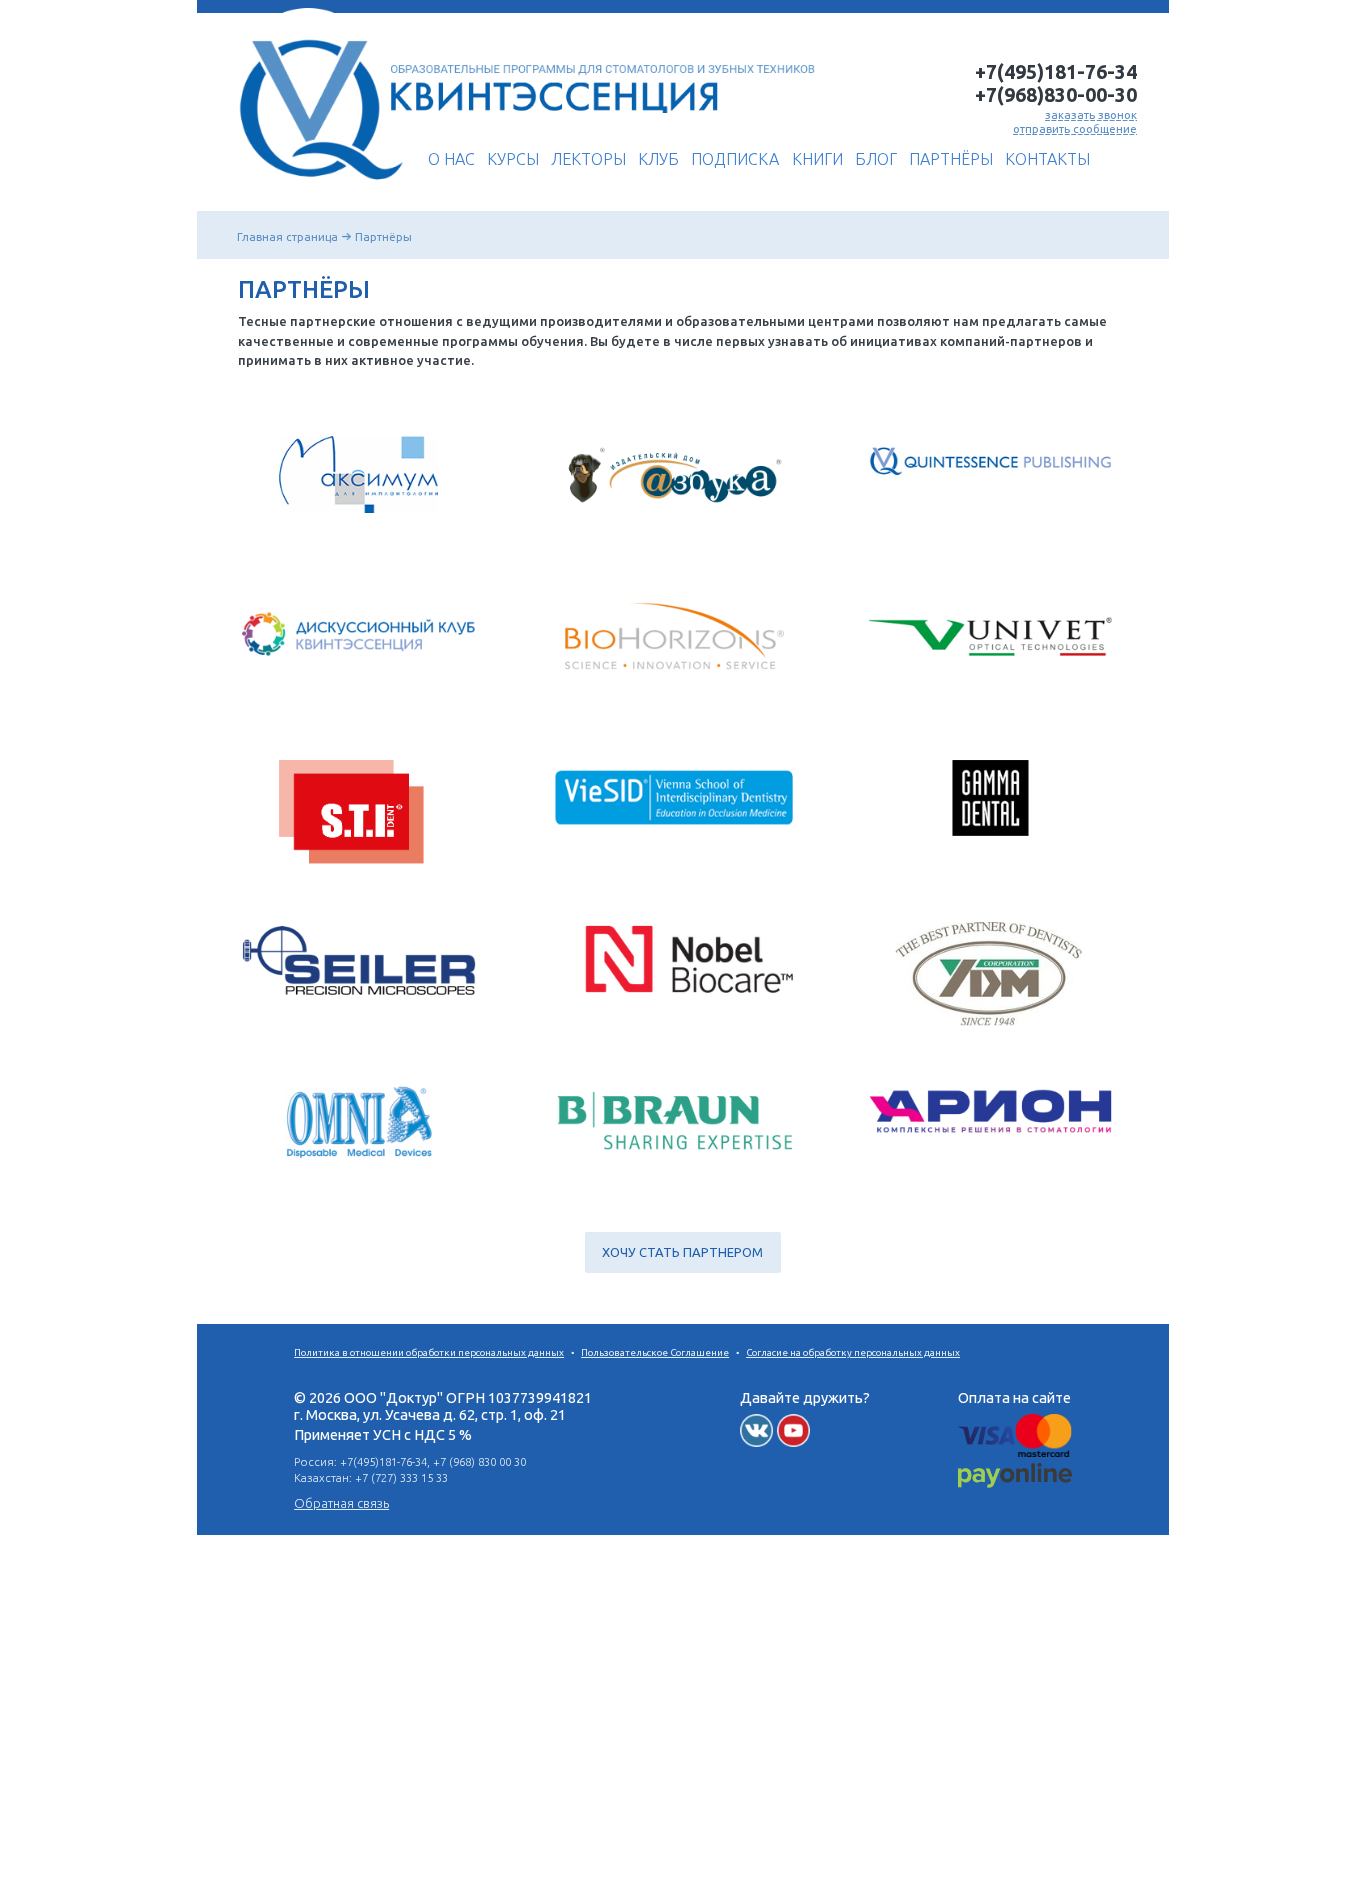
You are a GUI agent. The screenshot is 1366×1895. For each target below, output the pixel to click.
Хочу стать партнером (682, 1252)
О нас (451, 159)
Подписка (735, 159)
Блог (876, 159)
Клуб (658, 159)
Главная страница (287, 236)
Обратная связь (341, 1503)
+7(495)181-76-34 (1056, 72)
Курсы (513, 159)
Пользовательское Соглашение (655, 1352)
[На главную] (315, 187)
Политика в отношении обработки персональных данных (429, 1352)
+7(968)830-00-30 (1056, 95)
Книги (817, 159)
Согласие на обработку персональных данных (853, 1352)
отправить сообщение (1075, 128)
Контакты (1047, 159)
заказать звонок (1091, 114)
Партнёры (951, 159)
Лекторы (588, 159)
